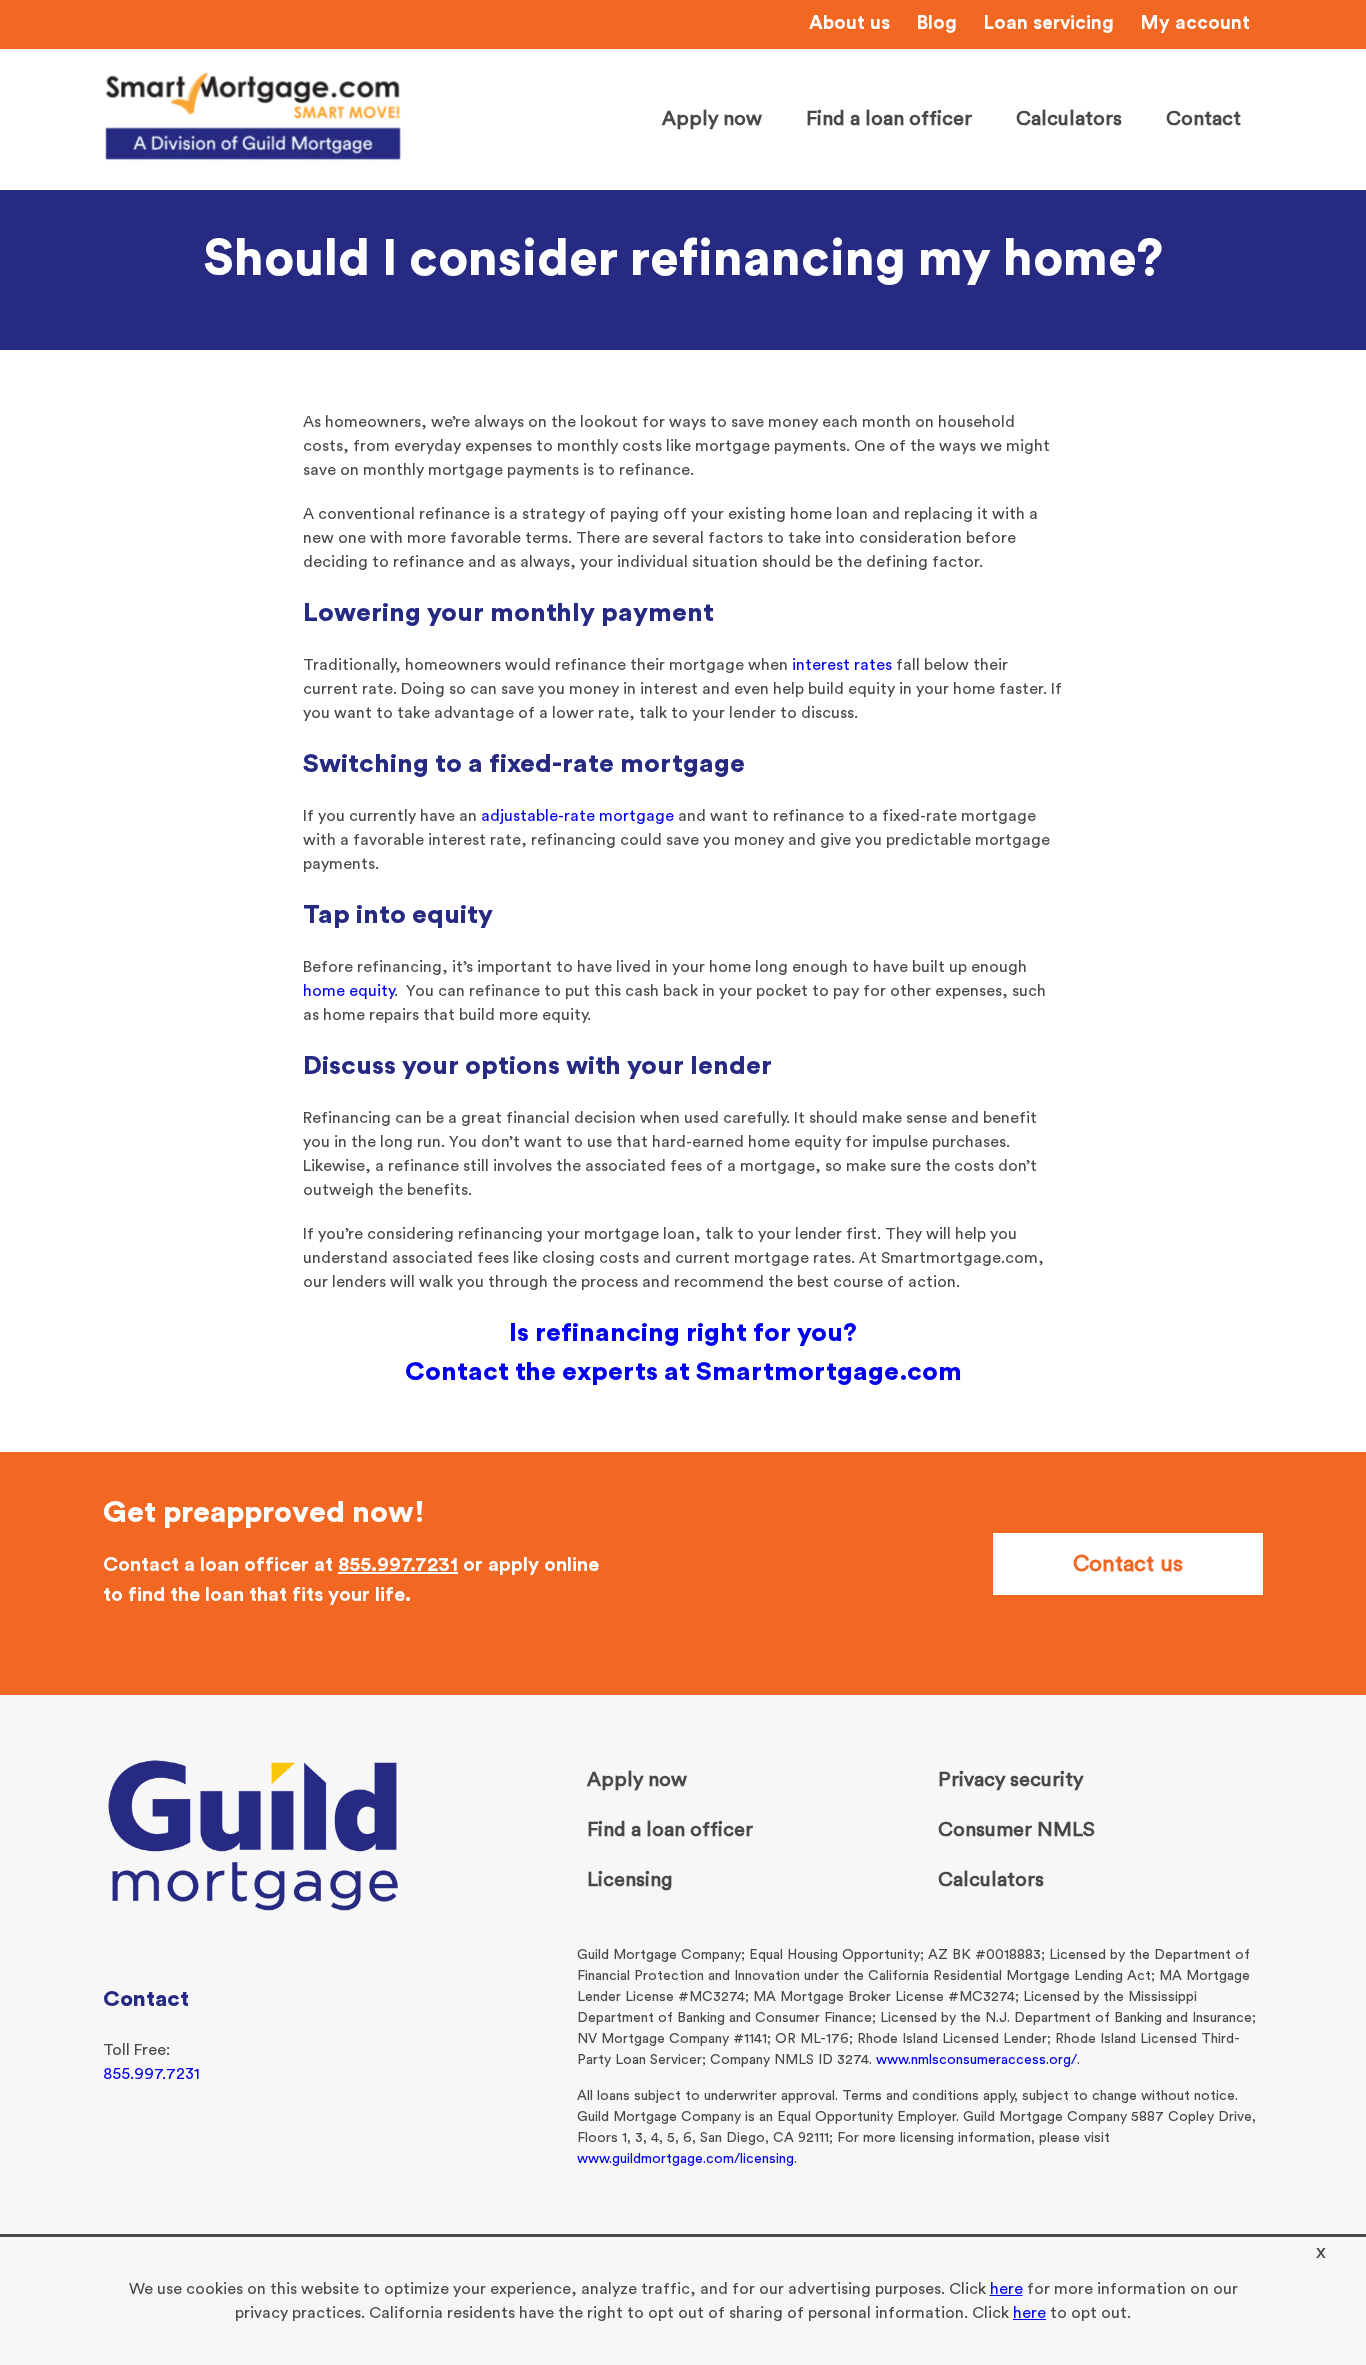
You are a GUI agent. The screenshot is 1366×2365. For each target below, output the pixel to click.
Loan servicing (1048, 23)
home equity (348, 991)
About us (849, 23)
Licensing (629, 1880)
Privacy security (1010, 1780)
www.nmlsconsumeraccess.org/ (976, 2060)
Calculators (1069, 119)
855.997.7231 (398, 1565)
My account (1195, 23)
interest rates (842, 665)
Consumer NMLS (1016, 1830)
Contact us (1128, 1564)
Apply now (712, 119)
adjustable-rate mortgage (577, 816)
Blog (936, 23)
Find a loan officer (889, 119)
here (1006, 2289)
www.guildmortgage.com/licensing (685, 2159)
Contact (1203, 119)
